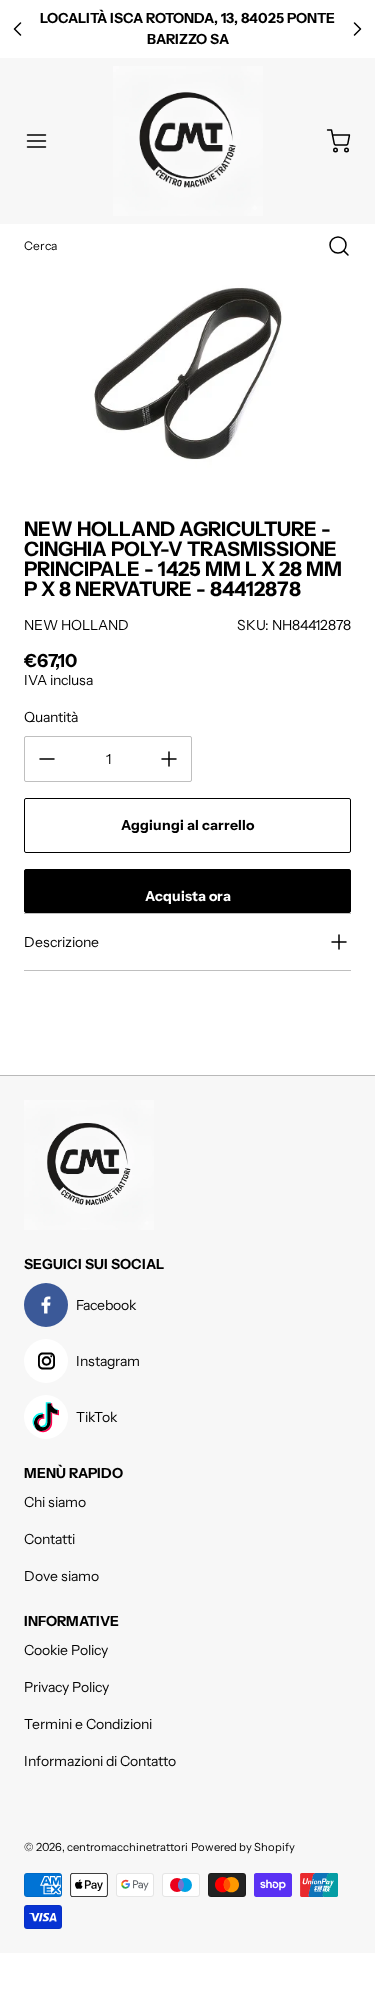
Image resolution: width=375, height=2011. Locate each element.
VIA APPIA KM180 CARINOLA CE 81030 (188, 29)
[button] (46, 141)
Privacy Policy (66, 1687)
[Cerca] (329, 246)
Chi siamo (55, 1502)
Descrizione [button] (61, 942)
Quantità (51, 717)
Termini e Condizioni (88, 1724)
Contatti (49, 1539)
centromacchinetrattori (127, 1847)
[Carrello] (329, 141)
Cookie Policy (66, 1650)
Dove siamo (61, 1576)
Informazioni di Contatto (100, 1761)
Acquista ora (188, 896)
